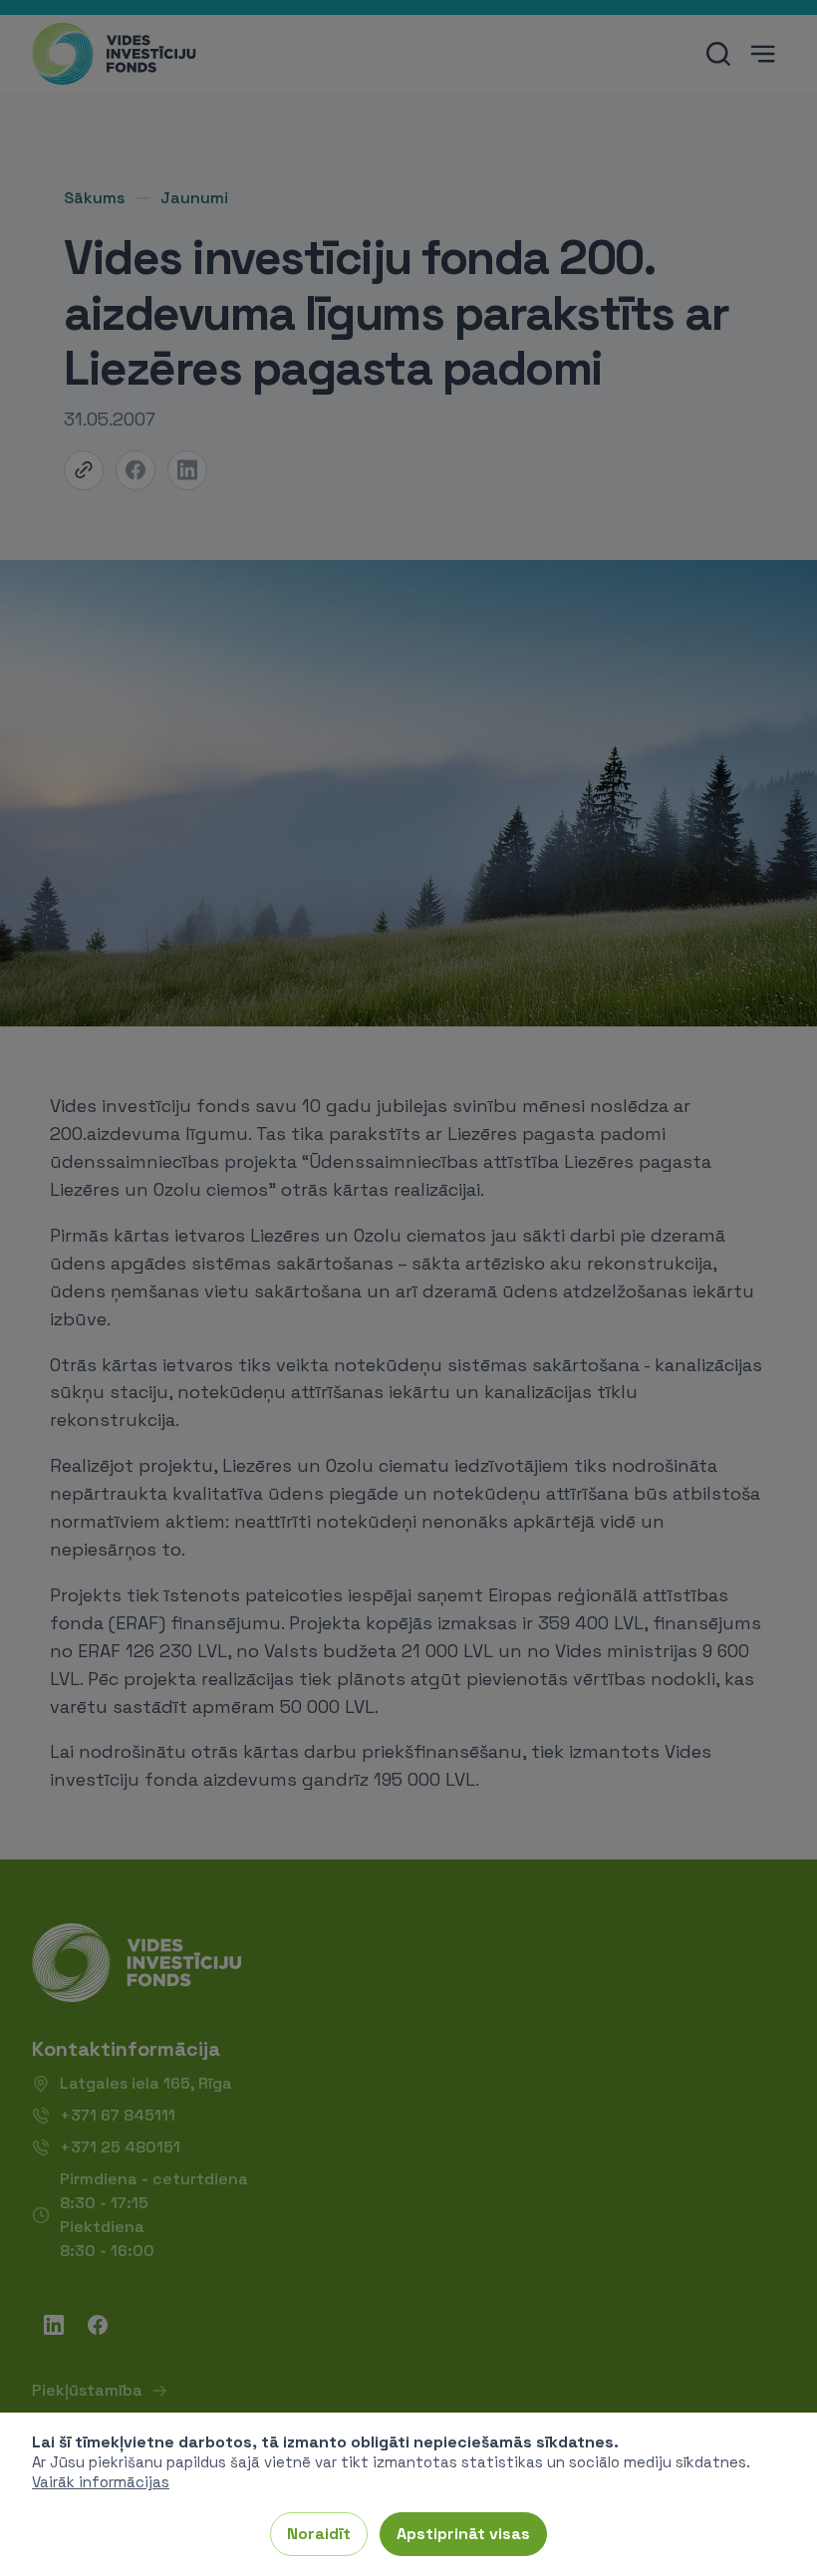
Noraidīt (319, 2534)
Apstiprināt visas (463, 2534)
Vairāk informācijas (101, 2482)
